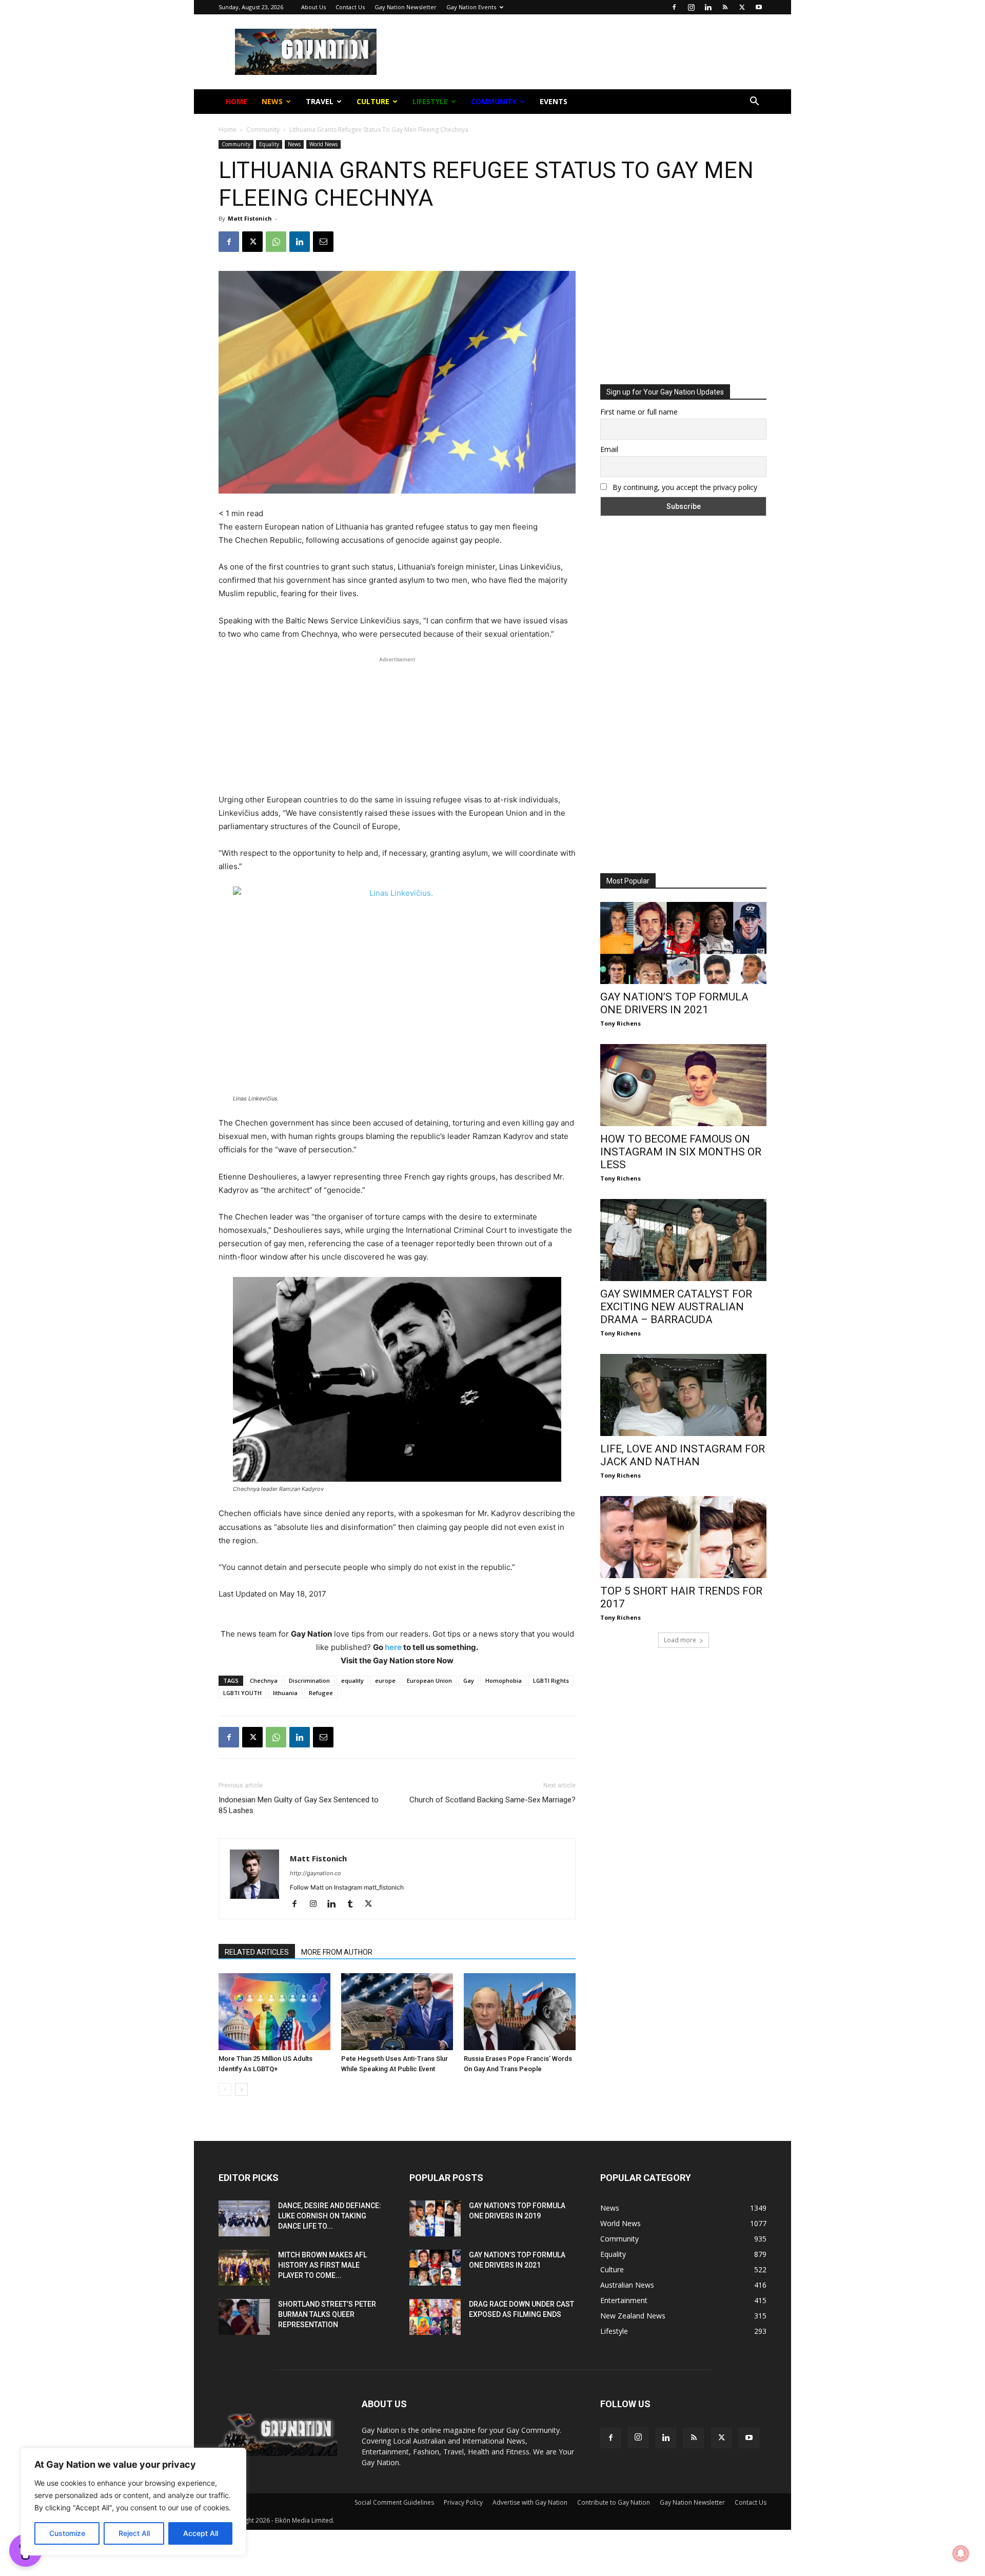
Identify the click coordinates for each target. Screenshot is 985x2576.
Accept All (201, 2533)
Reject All (134, 2533)
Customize (67, 2533)
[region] (133, 2502)
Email (381, 164)
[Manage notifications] (961, 2553)
